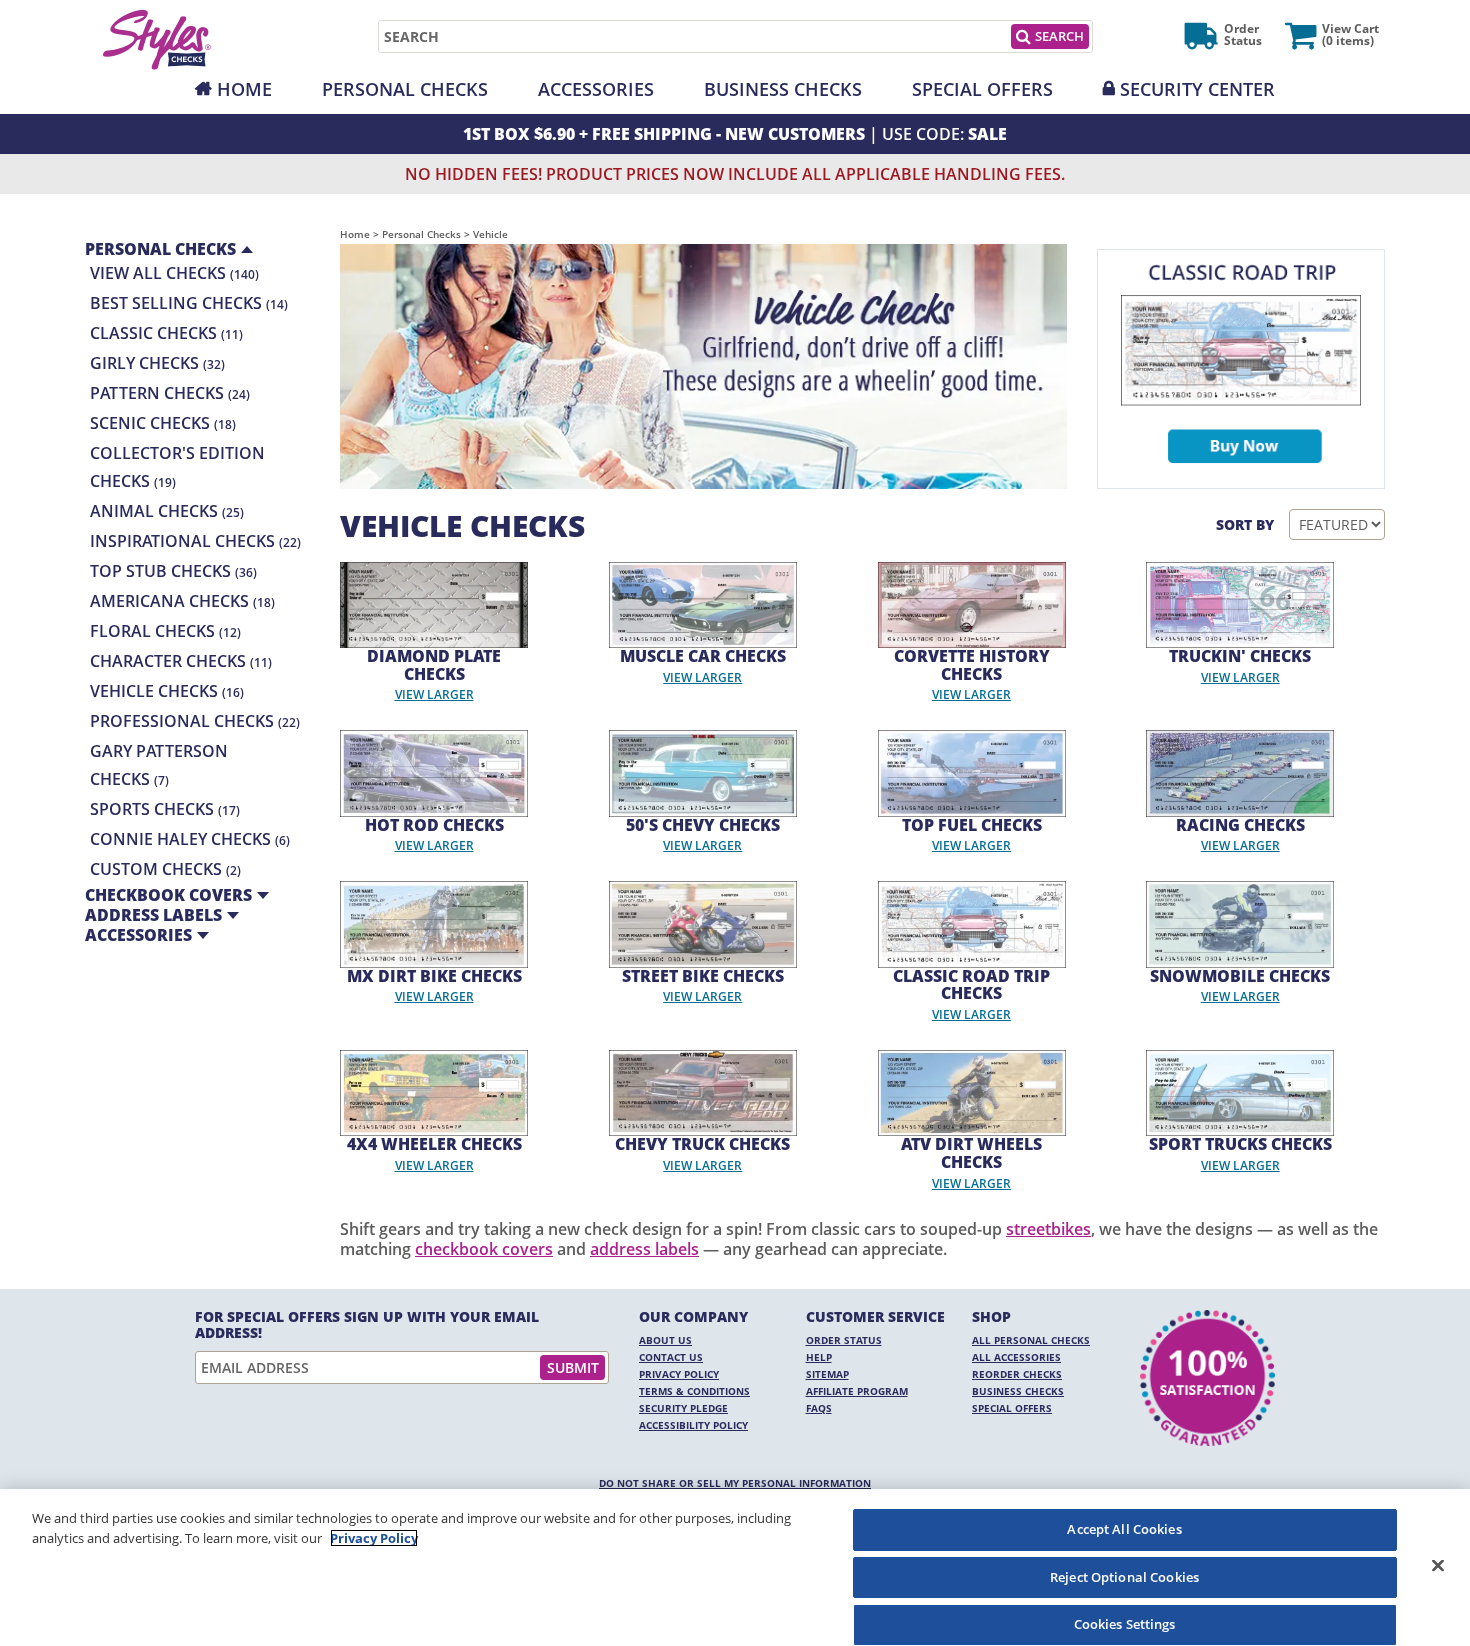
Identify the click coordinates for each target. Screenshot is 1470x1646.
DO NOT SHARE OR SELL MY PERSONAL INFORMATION (735, 1483)
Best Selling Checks (189, 303)
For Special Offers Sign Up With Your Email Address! (367, 1325)
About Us (665, 1340)
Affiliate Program (857, 1391)
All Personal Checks (1031, 1340)
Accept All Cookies (1124, 1529)
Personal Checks (405, 89)
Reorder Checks (1017, 1374)
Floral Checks (165, 631)
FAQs (819, 1408)
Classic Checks (166, 333)
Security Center (1197, 89)
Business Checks (783, 89)
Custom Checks (165, 869)
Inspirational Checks (195, 541)
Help (819, 1357)
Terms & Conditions (694, 1391)
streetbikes (1048, 1229)
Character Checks (181, 661)
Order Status (844, 1340)
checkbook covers (484, 1249)
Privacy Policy (679, 1374)
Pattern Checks (170, 393)
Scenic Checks (163, 423)
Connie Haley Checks (190, 839)
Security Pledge (683, 1408)
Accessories (596, 89)
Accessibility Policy (693, 1425)
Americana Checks (182, 601)
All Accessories (1016, 1357)
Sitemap (827, 1374)
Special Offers (982, 89)
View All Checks (174, 273)
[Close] (1438, 1565)
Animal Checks (167, 511)
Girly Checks (157, 363)
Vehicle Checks (167, 691)
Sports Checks (165, 809)
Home (244, 89)
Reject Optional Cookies (1124, 1577)
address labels (644, 1249)
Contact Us (671, 1357)
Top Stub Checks (173, 571)
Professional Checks (195, 721)
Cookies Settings (1125, 1624)
